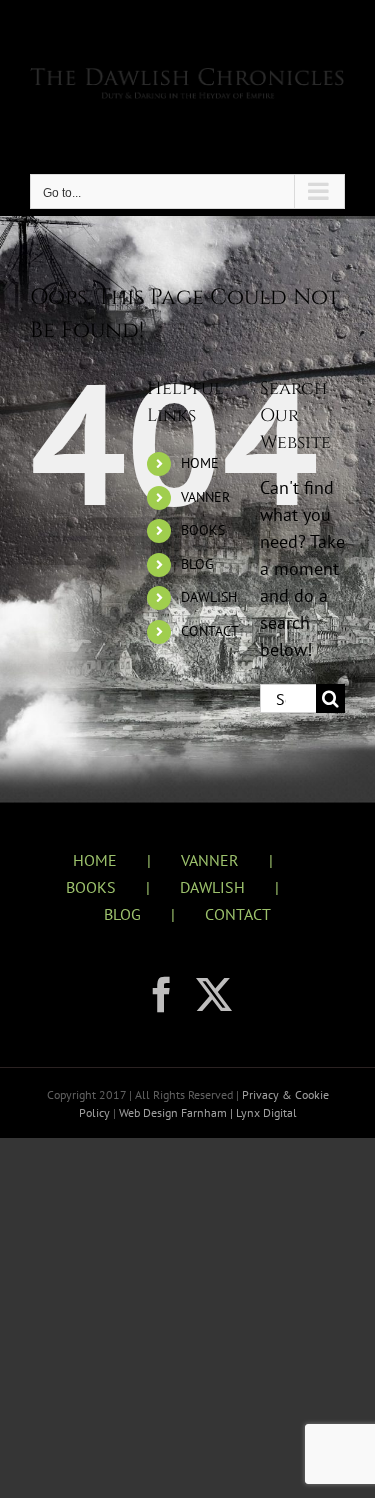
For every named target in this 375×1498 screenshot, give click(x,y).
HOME (200, 463)
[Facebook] (162, 995)
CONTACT (210, 631)
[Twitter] (214, 995)
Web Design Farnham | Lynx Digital (206, 1112)
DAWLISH (209, 597)
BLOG (197, 564)
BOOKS (203, 530)
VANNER (205, 497)
